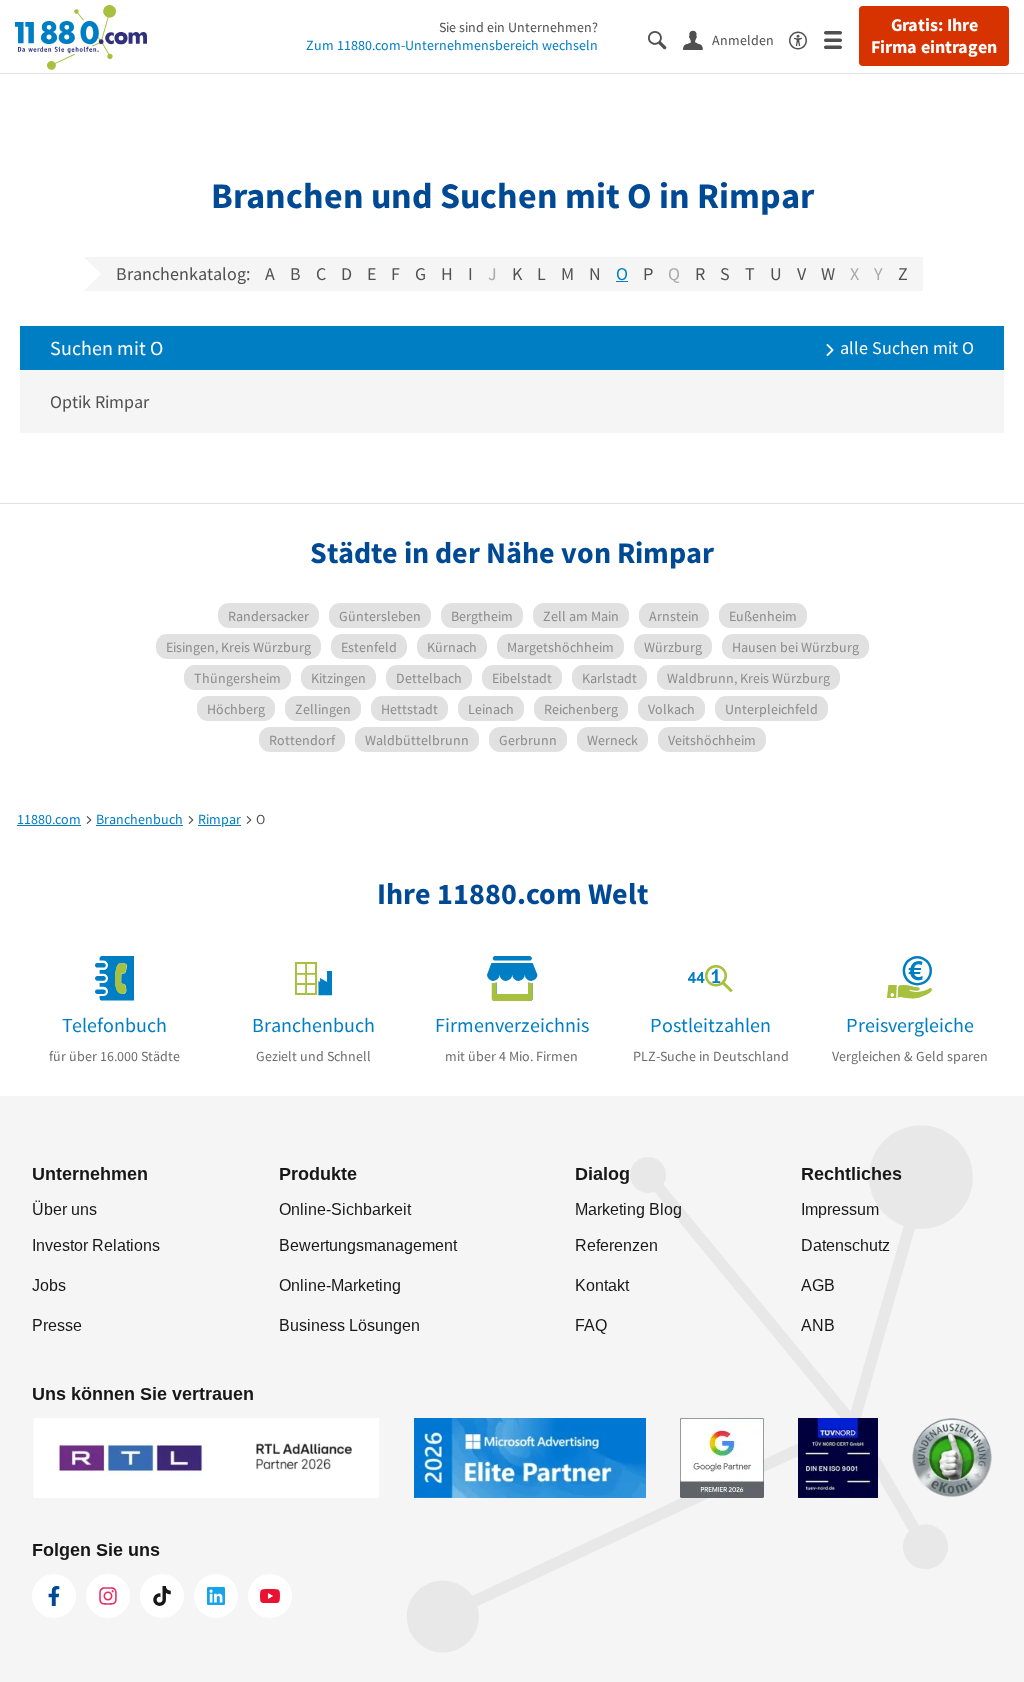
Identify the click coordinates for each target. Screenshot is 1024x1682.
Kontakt (602, 1285)
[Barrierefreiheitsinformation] (806, 38)
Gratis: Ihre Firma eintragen (934, 36)
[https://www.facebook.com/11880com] (54, 1596)
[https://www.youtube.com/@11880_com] (270, 1596)
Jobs (49, 1285)
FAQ (591, 1325)
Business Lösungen (349, 1325)
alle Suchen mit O (905, 347)
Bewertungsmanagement (368, 1245)
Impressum (840, 1209)
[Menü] (841, 38)
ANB (818, 1325)
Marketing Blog (628, 1209)
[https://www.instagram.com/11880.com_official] (108, 1596)
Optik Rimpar (99, 401)
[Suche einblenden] (665, 38)
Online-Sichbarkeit (345, 1209)
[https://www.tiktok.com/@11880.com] (162, 1596)
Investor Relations (96, 1245)
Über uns (64, 1209)
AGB (818, 1285)
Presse (57, 1325)
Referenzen (616, 1245)
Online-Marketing (340, 1285)
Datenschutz (845, 1245)
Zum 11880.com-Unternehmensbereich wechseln (452, 45)
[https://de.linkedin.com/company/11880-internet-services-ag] (216, 1596)
